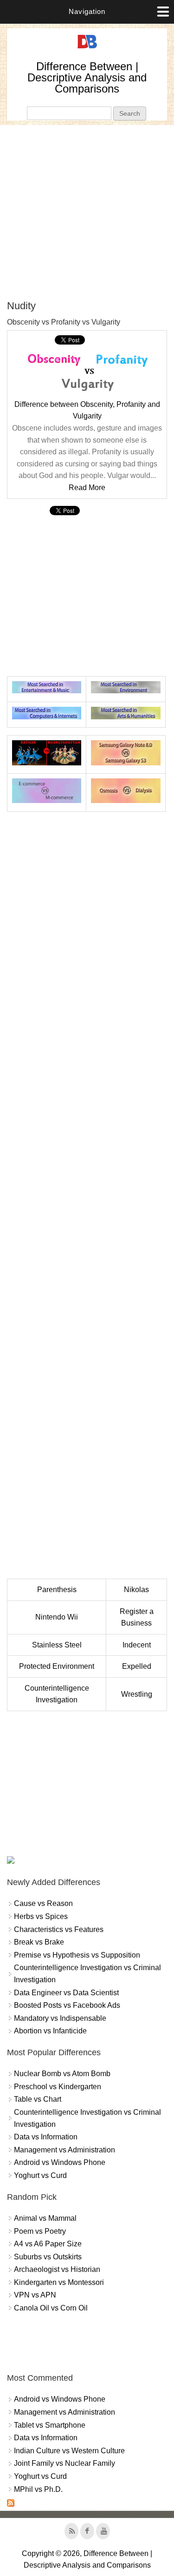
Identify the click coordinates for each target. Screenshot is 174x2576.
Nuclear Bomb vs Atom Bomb (62, 2074)
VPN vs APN (35, 2295)
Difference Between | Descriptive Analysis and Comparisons (87, 77)
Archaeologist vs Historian (57, 2269)
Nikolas (136, 1590)
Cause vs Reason (43, 1903)
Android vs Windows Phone (60, 2162)
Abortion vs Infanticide (50, 2031)
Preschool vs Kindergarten (58, 2087)
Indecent (137, 1645)
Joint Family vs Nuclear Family (64, 2463)
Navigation (87, 11)
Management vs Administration (64, 2150)
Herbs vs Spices (41, 1916)
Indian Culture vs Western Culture (69, 2451)
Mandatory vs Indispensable (60, 2018)
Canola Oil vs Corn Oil (51, 2308)
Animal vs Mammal (45, 2218)
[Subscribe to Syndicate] (11, 2504)
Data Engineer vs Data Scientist (66, 1993)
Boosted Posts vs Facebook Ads (67, 2005)
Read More (87, 488)
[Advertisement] (87, 212)
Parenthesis (57, 1590)
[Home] (87, 49)
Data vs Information (46, 2137)
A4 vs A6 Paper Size (48, 2244)
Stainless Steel (57, 1645)
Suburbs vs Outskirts (48, 2257)
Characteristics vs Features (59, 1929)
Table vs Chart (38, 2099)
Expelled (137, 1666)
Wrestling (137, 1694)
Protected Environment (57, 1666)
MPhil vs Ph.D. (38, 2489)
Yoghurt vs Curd (40, 2175)
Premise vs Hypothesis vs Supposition (77, 1955)
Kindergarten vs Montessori (59, 2282)
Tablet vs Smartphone (50, 2425)
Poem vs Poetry (40, 2231)
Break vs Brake (39, 1942)
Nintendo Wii (57, 1617)
